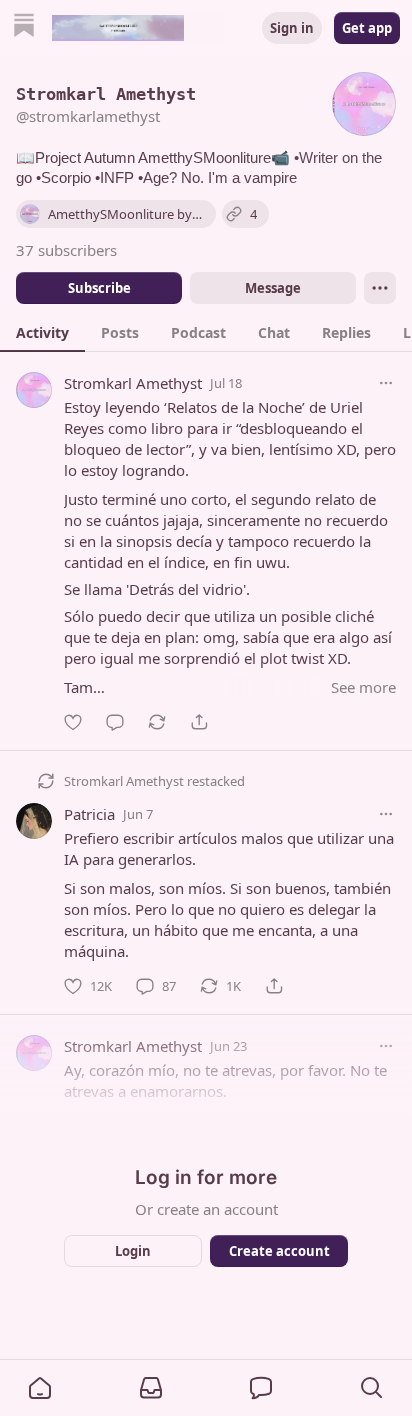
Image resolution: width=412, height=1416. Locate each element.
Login (133, 1251)
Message (273, 288)
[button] (40, 1388)
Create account (279, 1251)
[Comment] (115, 722)
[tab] (42, 332)
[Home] (24, 27)
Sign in (292, 28)
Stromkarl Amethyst (133, 383)
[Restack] (157, 722)
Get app (367, 28)
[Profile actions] (380, 288)
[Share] (199, 722)
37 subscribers (66, 250)
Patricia (89, 814)
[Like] (73, 722)
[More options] (386, 383)
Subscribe (99, 288)
